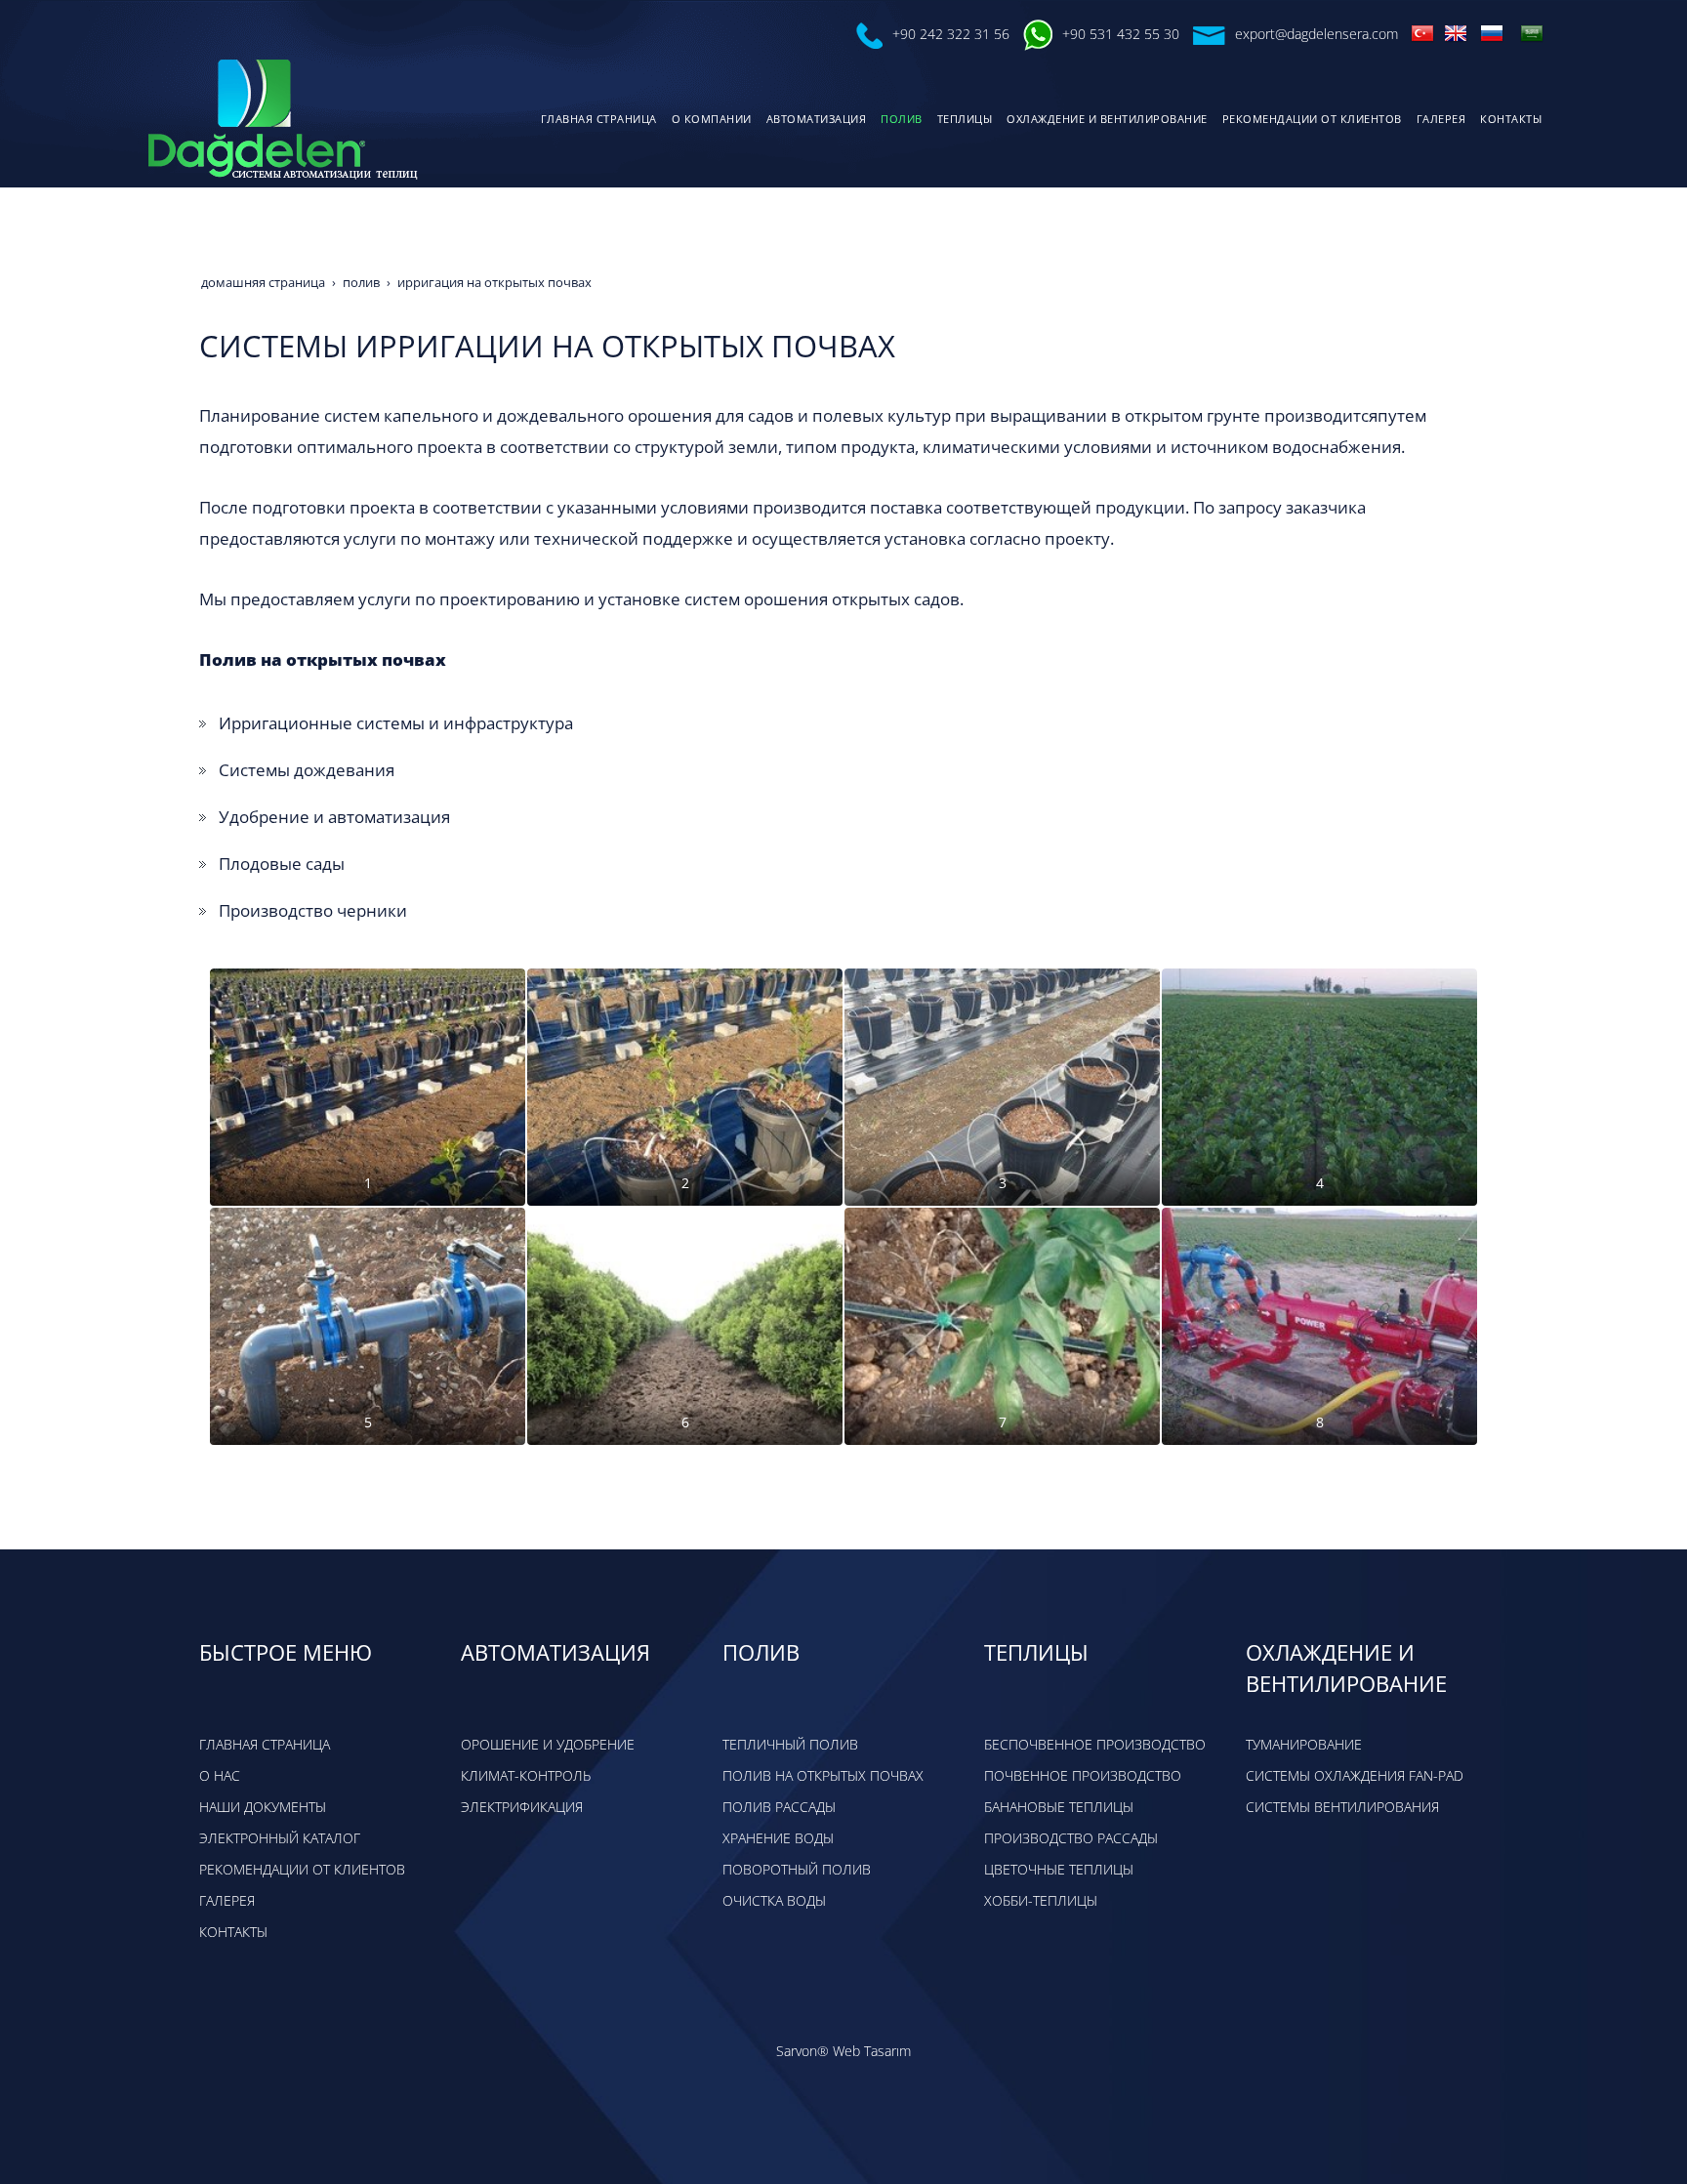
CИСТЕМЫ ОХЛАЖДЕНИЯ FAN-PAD (1355, 1775)
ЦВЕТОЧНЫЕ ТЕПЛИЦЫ (1059, 1869)
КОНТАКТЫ (233, 1932)
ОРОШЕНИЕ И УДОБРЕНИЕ (548, 1744)
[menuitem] (597, 119)
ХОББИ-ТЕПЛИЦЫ (1041, 1900)
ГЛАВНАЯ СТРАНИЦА (265, 1744)
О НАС (220, 1775)
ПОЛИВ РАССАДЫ (779, 1807)
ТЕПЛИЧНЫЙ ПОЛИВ (790, 1744)
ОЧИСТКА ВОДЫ (774, 1900)
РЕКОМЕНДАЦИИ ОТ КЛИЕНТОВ (302, 1869)
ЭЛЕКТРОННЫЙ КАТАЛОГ (280, 1838)
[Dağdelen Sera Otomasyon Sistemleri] (1422, 32)
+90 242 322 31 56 (951, 34)
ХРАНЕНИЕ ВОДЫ (778, 1838)
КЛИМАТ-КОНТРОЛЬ (526, 1775)
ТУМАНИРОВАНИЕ (1304, 1744)
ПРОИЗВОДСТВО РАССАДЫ (1071, 1838)
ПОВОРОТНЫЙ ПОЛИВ (797, 1869)
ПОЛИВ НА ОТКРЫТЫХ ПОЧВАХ (823, 1775)
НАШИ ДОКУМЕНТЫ (263, 1807)
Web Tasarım (872, 2051)
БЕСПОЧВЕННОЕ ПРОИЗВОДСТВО (1095, 1744)
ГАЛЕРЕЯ (227, 1900)
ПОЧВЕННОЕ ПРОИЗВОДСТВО (1083, 1775)
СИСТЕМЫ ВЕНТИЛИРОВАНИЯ (1342, 1807)
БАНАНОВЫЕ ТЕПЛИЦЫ (1059, 1807)
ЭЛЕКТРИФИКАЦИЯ (522, 1807)
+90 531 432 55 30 (1121, 34)
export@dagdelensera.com (1317, 34)
